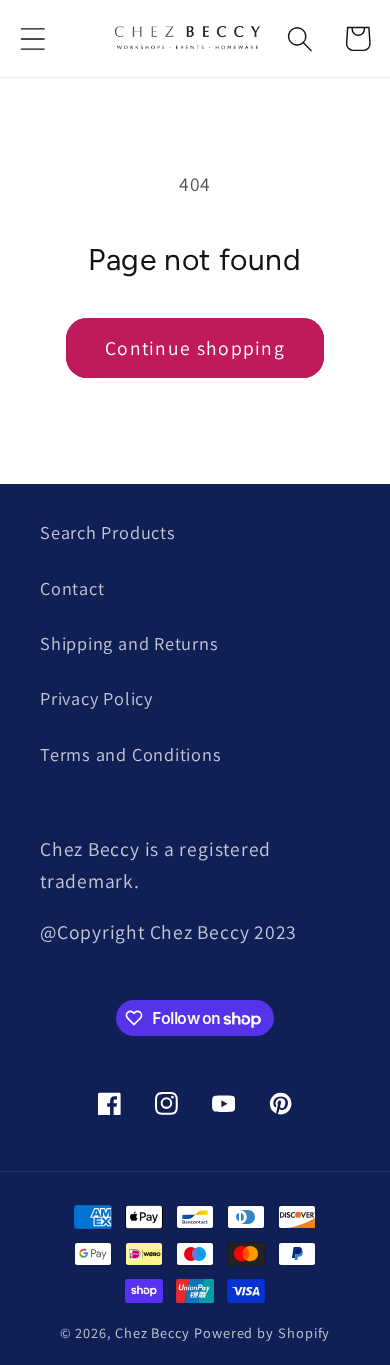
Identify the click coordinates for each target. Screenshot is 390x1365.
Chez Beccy (152, 1332)
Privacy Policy (96, 698)
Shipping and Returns (129, 643)
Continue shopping (195, 348)
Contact (72, 588)
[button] (32, 38)
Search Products (108, 532)
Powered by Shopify (262, 1332)
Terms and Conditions (131, 754)
